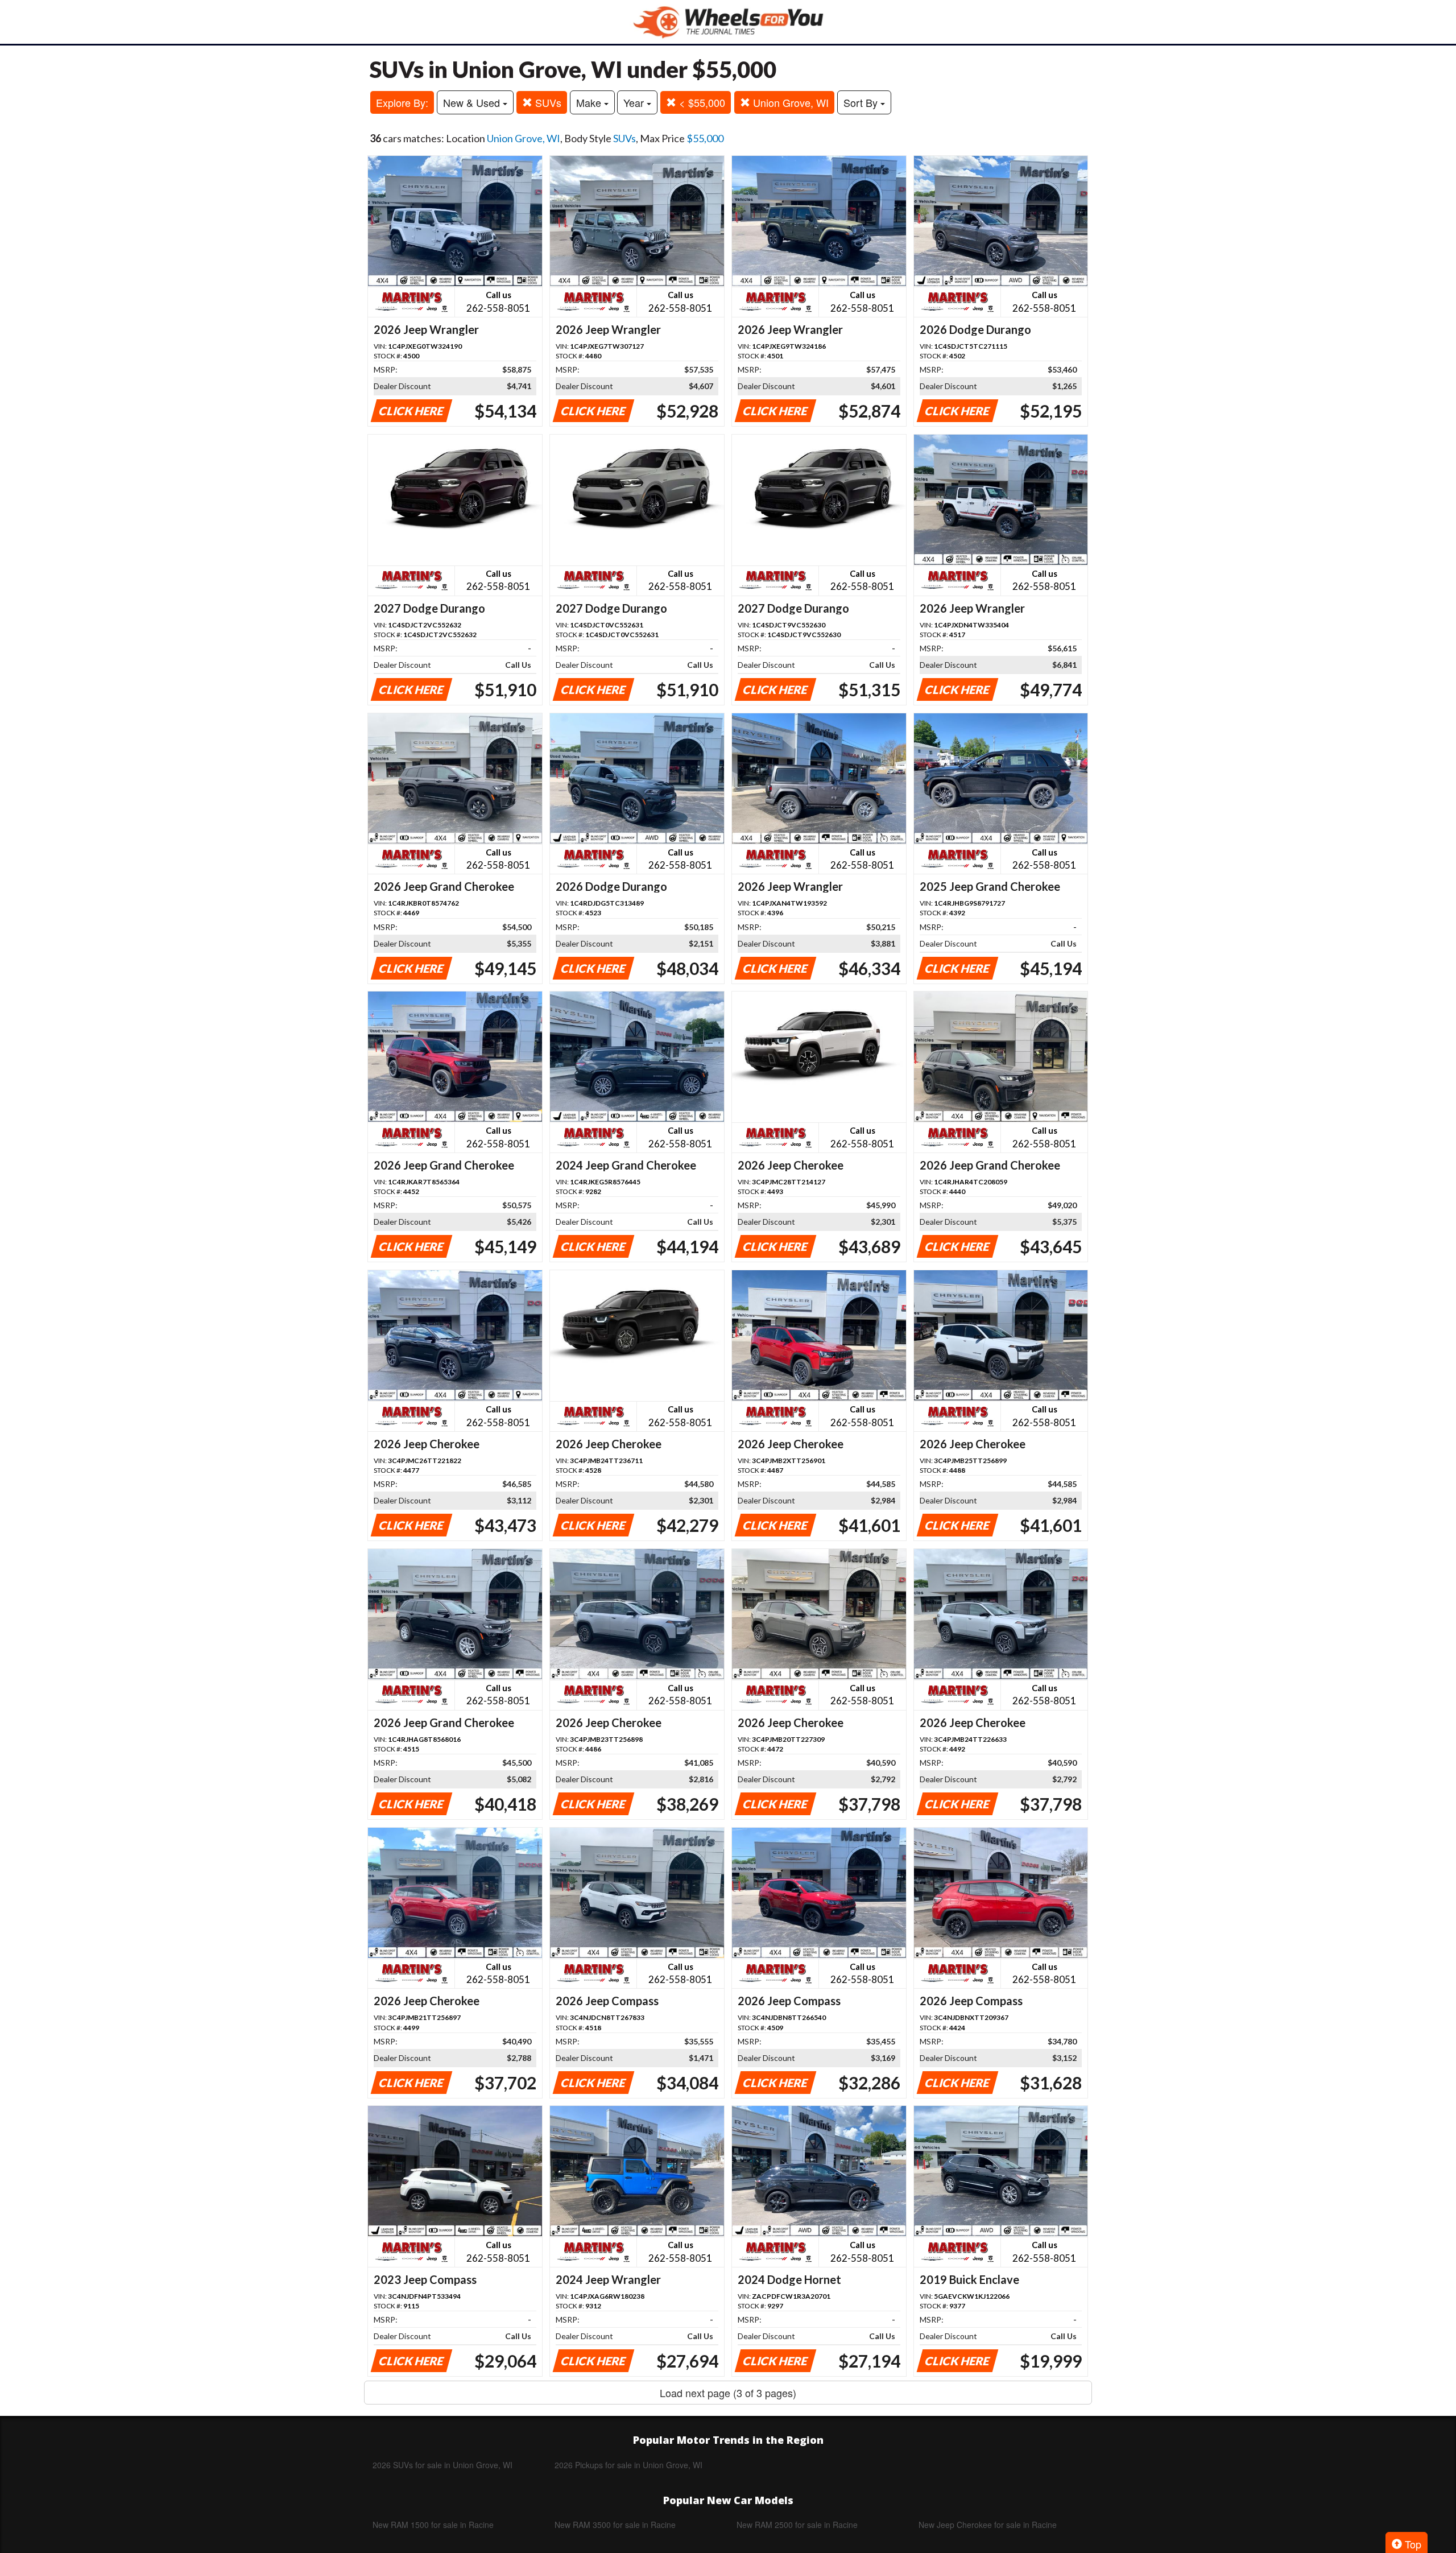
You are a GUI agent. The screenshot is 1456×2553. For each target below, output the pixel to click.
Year (635, 102)
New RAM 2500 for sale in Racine (797, 2525)
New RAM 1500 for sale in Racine (433, 2525)
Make (590, 102)
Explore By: (402, 102)
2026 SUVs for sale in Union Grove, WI (442, 2465)
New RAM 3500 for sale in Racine (615, 2525)
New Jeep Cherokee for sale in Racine (988, 2525)
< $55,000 (701, 102)
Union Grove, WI (789, 102)
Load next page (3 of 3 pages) (728, 2393)
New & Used (473, 102)
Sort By (862, 102)
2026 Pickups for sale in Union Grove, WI (628, 2465)
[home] (728, 22)
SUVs (547, 102)
